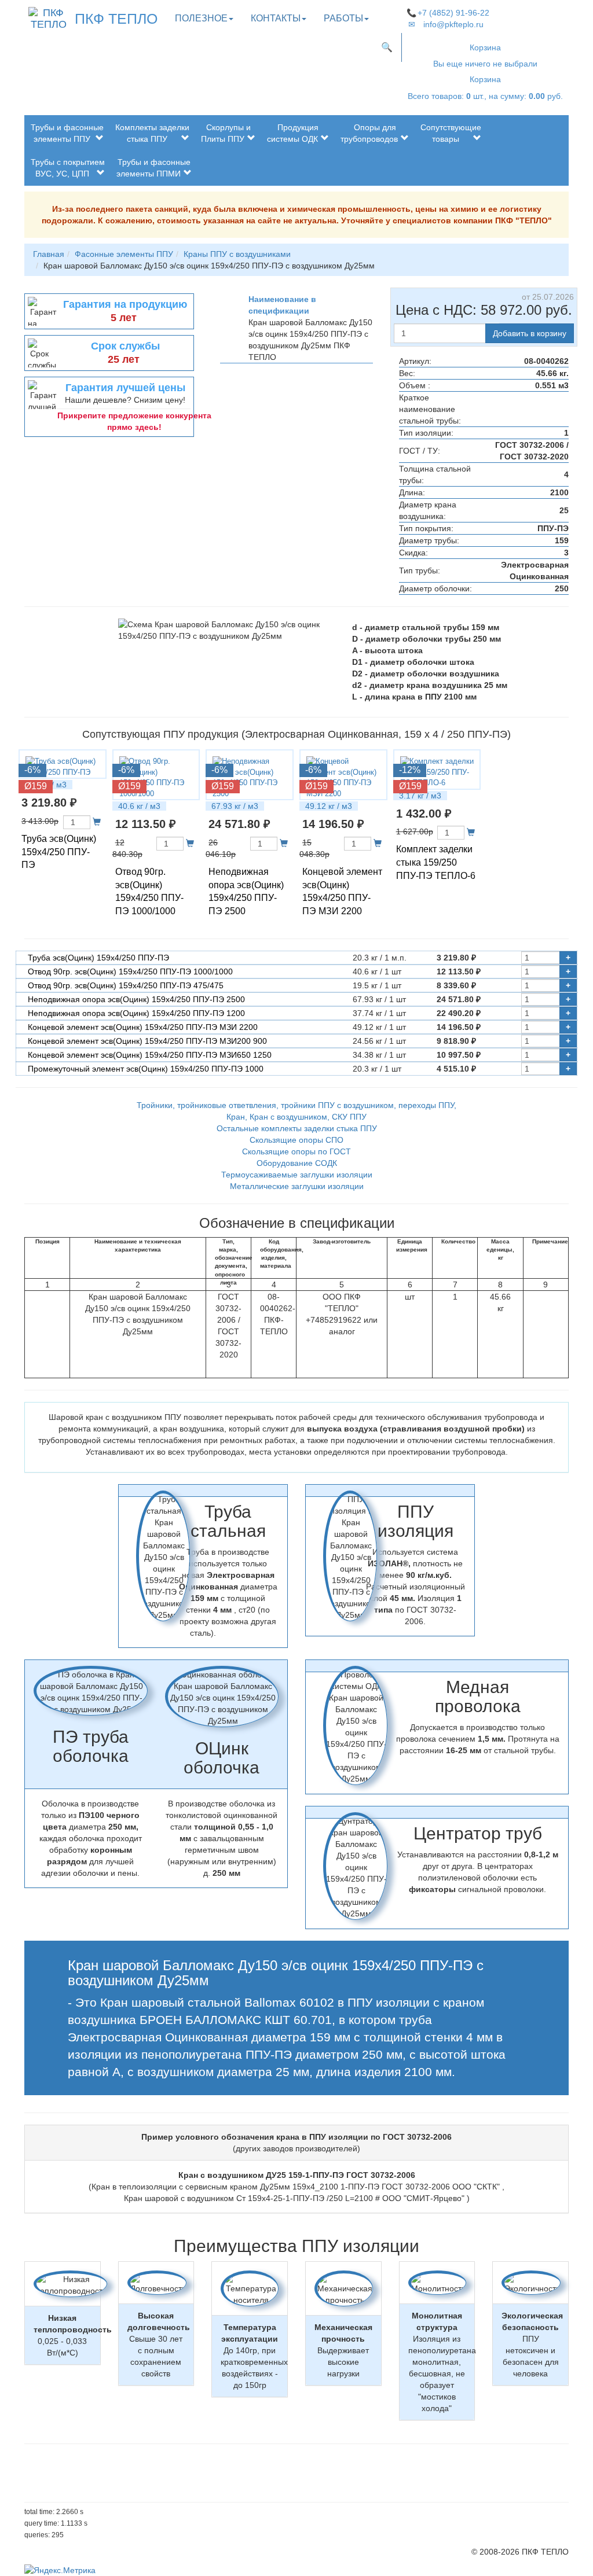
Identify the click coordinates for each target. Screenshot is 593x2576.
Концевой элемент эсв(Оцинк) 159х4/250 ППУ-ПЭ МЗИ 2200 (143, 1027)
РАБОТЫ (343, 18)
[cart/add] (97, 822)
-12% (410, 770)
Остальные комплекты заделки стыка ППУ (297, 1128)
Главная (49, 254)
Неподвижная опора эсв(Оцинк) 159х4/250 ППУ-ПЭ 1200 (136, 1013)
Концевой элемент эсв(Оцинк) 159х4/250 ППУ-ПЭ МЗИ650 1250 (150, 1055)
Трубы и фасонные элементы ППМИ (153, 168)
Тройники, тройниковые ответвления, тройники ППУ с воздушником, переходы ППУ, (296, 1105)
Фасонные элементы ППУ (124, 254)
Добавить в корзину (530, 333)
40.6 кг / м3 (139, 806)
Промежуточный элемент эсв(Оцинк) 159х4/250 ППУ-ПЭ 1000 (146, 1069)
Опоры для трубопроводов (369, 133)
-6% (32, 770)
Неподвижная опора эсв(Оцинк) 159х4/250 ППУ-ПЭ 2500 (136, 999)
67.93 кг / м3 (235, 806)
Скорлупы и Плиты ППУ (226, 133)
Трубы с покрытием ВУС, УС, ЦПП (68, 168)
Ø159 (36, 786)
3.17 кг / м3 (420, 796)
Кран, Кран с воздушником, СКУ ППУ (296, 1117)
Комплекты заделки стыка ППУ (152, 133)
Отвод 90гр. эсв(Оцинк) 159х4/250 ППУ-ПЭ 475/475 (126, 985)
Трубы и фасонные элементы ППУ (67, 133)
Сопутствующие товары (451, 133)
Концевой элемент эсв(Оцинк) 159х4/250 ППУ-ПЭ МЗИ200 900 (147, 1041)
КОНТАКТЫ (276, 18)
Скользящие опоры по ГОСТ (296, 1151)
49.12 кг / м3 (329, 806)
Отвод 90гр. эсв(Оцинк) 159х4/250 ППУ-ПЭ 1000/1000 (130, 971)
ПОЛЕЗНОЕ (201, 18)
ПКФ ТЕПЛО (116, 19)
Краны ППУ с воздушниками (237, 254)
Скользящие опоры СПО (296, 1140)
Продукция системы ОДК (293, 133)
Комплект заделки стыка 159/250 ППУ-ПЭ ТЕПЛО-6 (436, 862)
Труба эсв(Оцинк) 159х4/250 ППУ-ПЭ (59, 852)
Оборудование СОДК (297, 1163)
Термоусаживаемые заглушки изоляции (297, 1175)
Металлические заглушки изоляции (297, 1186)
